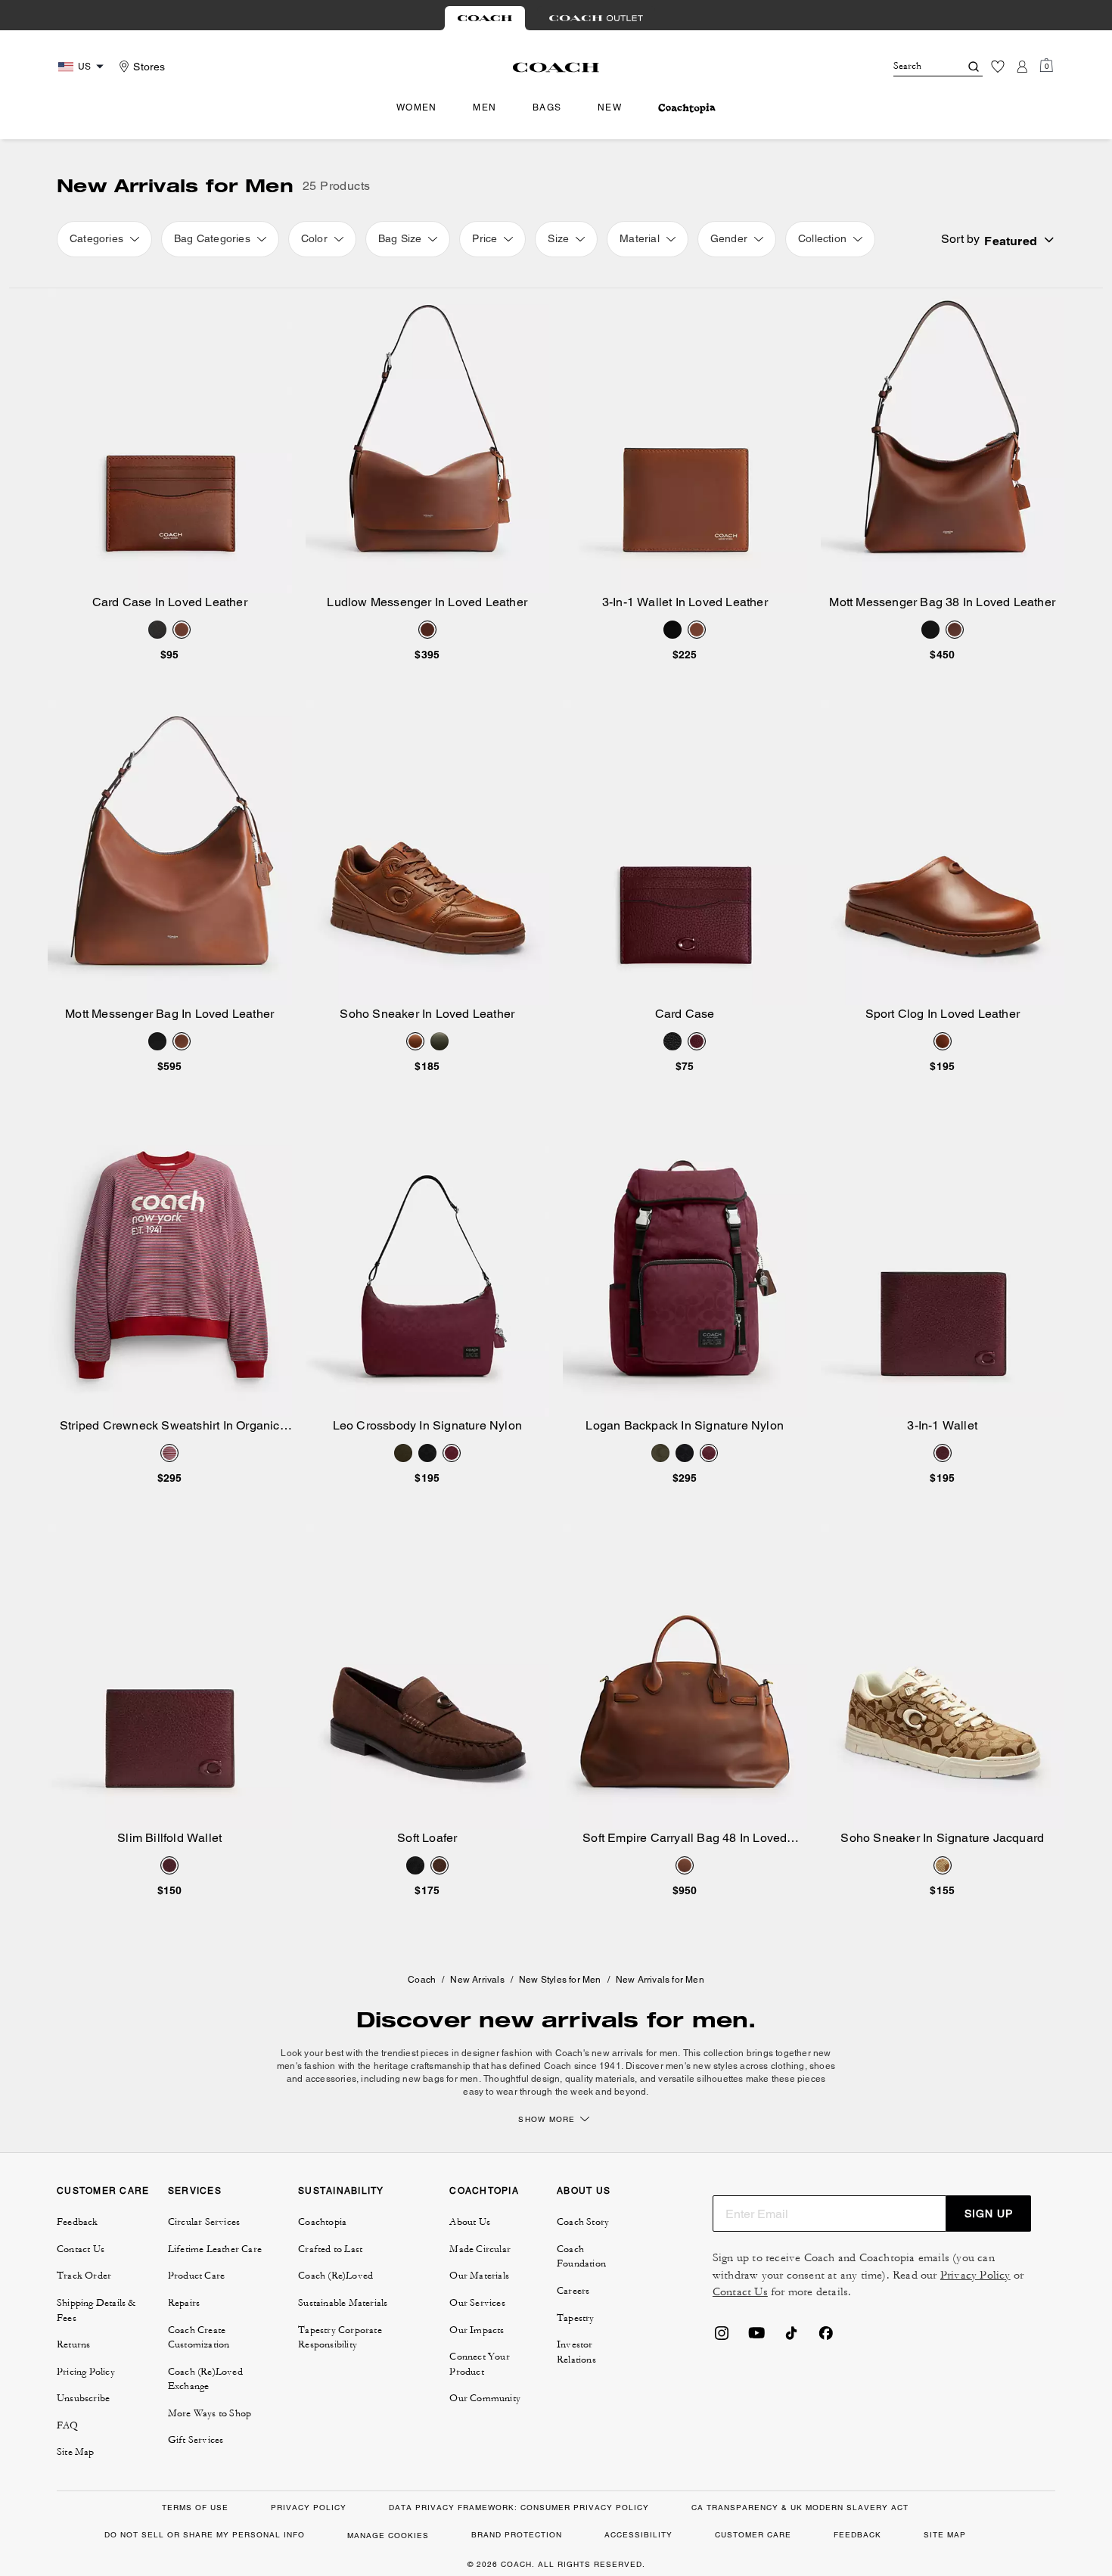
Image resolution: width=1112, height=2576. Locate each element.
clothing (788, 2066)
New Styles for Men (560, 1980)
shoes (822, 2066)
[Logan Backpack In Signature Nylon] (685, 1265)
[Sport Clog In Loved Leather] (943, 852)
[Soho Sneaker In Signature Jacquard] (943, 1677)
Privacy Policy (975, 2275)
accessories (331, 2079)
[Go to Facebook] (826, 2338)
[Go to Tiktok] (791, 2338)
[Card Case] (685, 852)
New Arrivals (477, 1980)
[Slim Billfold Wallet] (170, 1677)
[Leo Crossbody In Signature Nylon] (428, 1265)
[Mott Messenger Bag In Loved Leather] (170, 852)
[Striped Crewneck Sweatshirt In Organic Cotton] (170, 1265)
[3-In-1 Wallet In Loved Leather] (685, 441)
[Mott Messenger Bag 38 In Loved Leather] (943, 441)
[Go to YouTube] (756, 2338)
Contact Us (740, 2292)
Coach (422, 1980)
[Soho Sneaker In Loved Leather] (428, 852)
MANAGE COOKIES (388, 2536)
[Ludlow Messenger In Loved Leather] (428, 441)
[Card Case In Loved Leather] (170, 441)
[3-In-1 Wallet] (943, 1265)
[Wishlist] (998, 67)
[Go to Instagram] (722, 2338)
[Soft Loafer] (428, 1677)
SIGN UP (989, 2214)
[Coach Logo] (556, 67)
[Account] (1022, 67)
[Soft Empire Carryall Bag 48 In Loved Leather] (685, 1677)
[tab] (485, 18)
